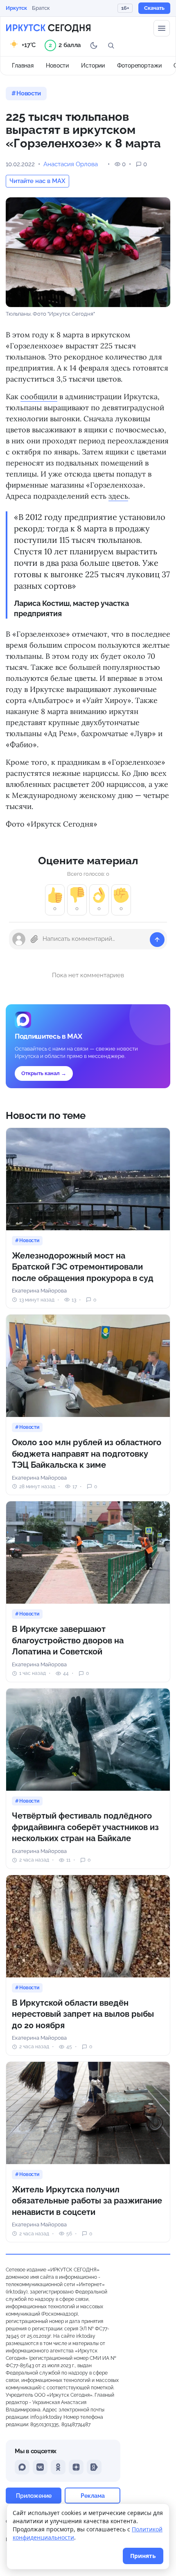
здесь (118, 496)
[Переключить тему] (94, 45)
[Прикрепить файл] (34, 939)
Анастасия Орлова (71, 164)
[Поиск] (111, 45)
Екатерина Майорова (39, 1291)
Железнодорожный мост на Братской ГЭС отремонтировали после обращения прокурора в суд (83, 1267)
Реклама (93, 2496)
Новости (57, 66)
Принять (143, 2556)
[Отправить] (157, 940)
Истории (93, 66)
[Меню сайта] (162, 28)
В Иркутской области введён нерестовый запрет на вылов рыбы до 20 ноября (83, 2014)
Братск (41, 8)
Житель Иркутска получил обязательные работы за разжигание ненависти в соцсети (87, 2201)
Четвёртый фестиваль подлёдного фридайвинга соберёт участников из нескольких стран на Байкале (85, 1827)
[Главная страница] (48, 28)
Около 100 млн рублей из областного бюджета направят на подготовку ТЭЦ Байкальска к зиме (87, 1454)
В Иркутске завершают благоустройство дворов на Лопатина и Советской (68, 1640)
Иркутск (16, 8)
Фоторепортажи (139, 66)
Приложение (34, 2496)
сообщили (39, 397)
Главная (23, 66)
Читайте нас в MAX (37, 181)
